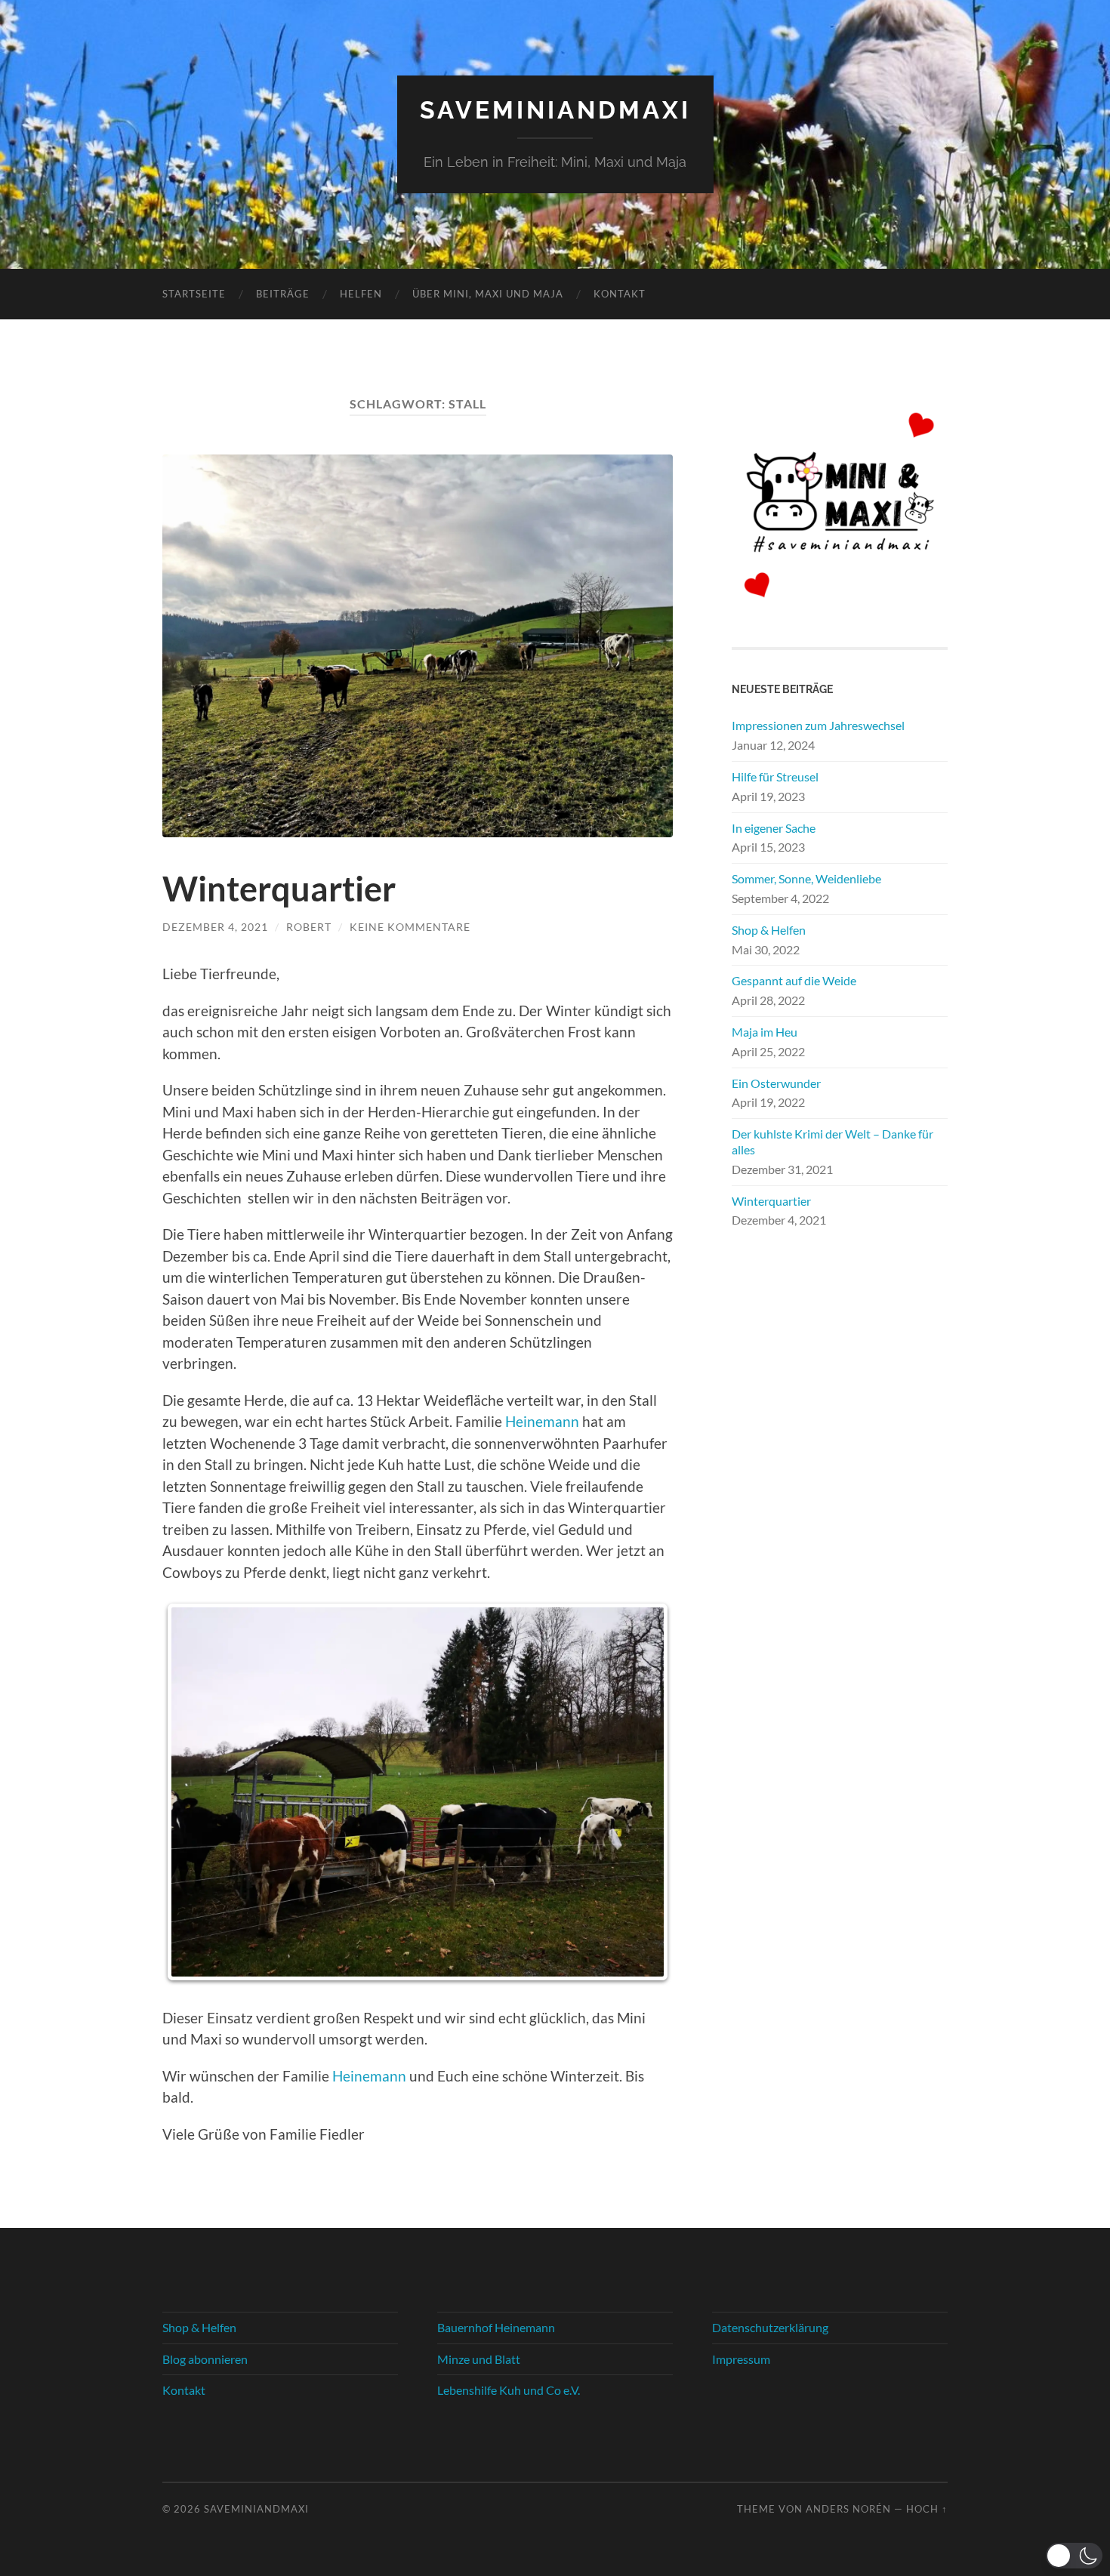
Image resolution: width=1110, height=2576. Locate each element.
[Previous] (194, 1792)
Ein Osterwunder (776, 1083)
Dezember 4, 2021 (215, 927)
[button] (1074, 2556)
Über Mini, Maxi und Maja (488, 294)
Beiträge (283, 294)
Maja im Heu (765, 1032)
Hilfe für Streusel (775, 776)
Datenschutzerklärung (770, 2327)
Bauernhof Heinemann (496, 2327)
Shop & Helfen (769, 930)
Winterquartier (279, 889)
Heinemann (542, 1421)
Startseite (194, 294)
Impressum (741, 2359)
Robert (309, 927)
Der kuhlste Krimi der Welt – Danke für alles (832, 1142)
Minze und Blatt (479, 2359)
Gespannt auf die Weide (794, 980)
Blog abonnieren (205, 2359)
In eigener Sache (774, 828)
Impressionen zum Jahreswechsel (818, 725)
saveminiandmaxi (555, 110)
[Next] (641, 1792)
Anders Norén (848, 2509)
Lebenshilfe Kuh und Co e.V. (509, 2390)
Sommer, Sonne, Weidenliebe (806, 878)
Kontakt (620, 294)
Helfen (361, 294)
